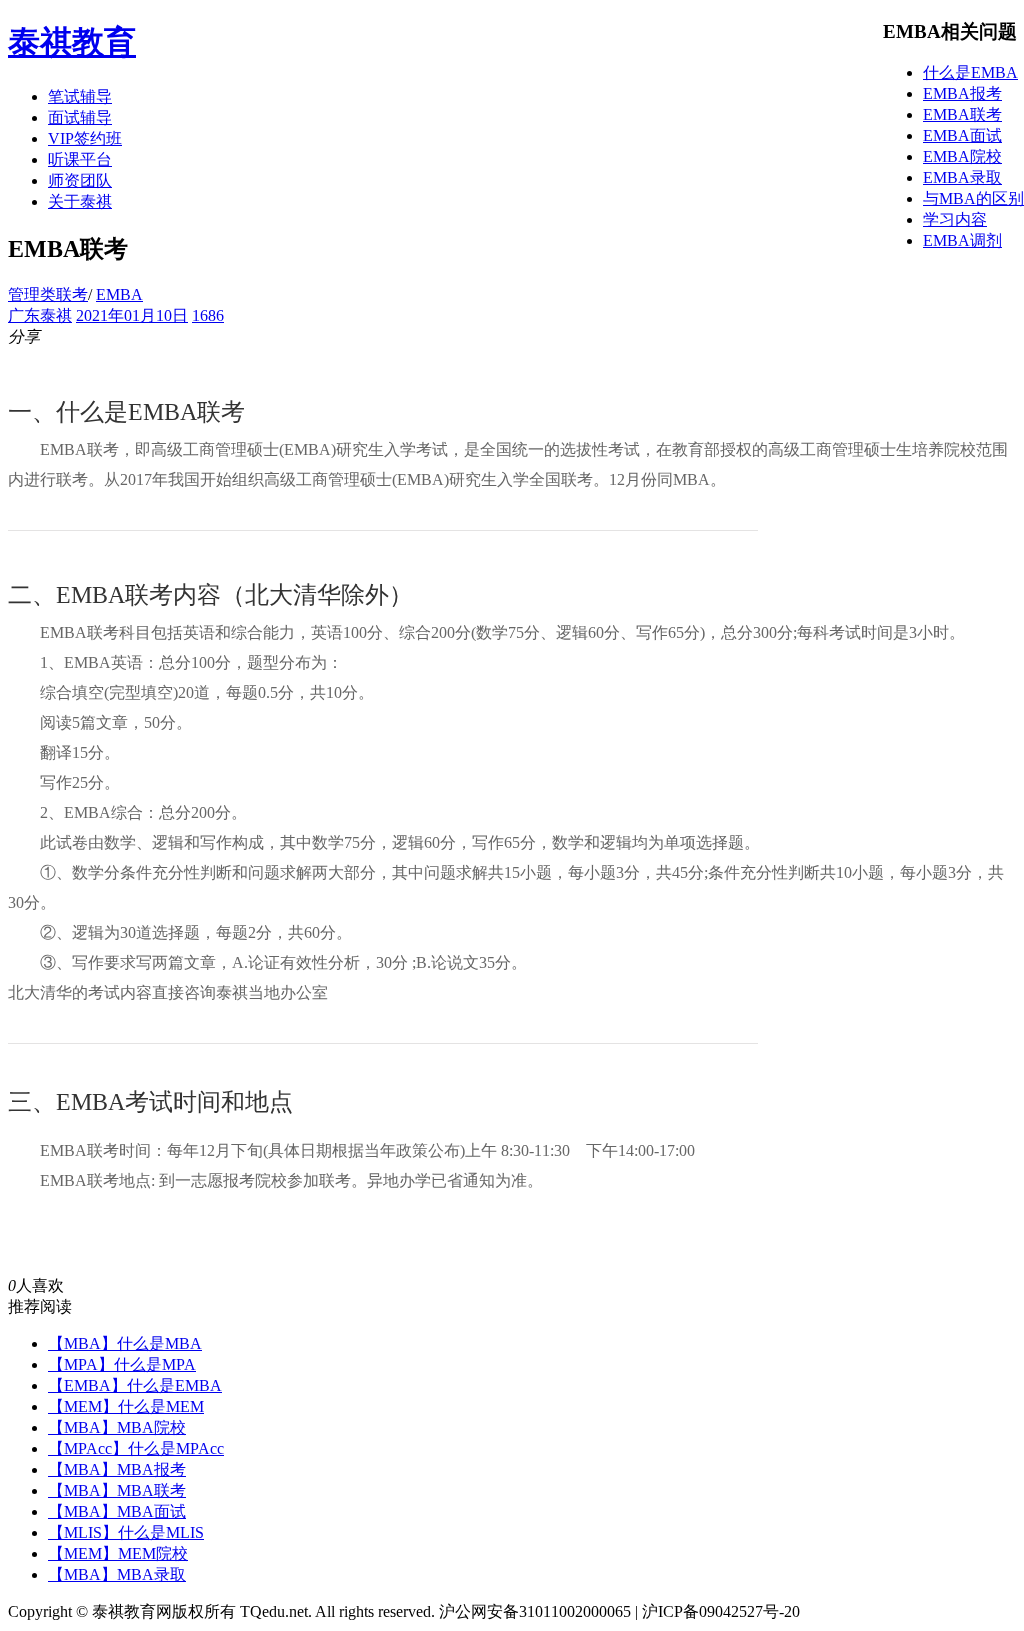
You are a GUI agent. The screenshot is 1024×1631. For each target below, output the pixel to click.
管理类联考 (48, 294)
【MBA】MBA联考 (117, 1490)
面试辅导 (80, 117)
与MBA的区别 (973, 198)
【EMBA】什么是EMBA (135, 1385)
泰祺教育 (72, 42)
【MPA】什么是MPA (122, 1364)
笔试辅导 (80, 96)
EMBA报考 (962, 93)
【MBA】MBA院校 (117, 1427)
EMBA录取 (962, 177)
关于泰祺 (80, 201)
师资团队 (80, 180)
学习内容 (955, 219)
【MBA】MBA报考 (117, 1469)
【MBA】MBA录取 (117, 1574)
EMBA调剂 (962, 240)
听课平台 (80, 159)
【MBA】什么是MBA (125, 1343)
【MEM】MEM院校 (118, 1553)
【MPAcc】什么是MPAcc (136, 1448)
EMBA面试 (962, 135)
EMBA (119, 294)
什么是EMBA (970, 72)
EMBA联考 (962, 114)
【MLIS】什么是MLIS (126, 1532)
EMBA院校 (962, 156)
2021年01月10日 (132, 315)
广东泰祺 (40, 315)
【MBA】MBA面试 (117, 1511)
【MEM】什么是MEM (126, 1406)
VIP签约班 (85, 138)
